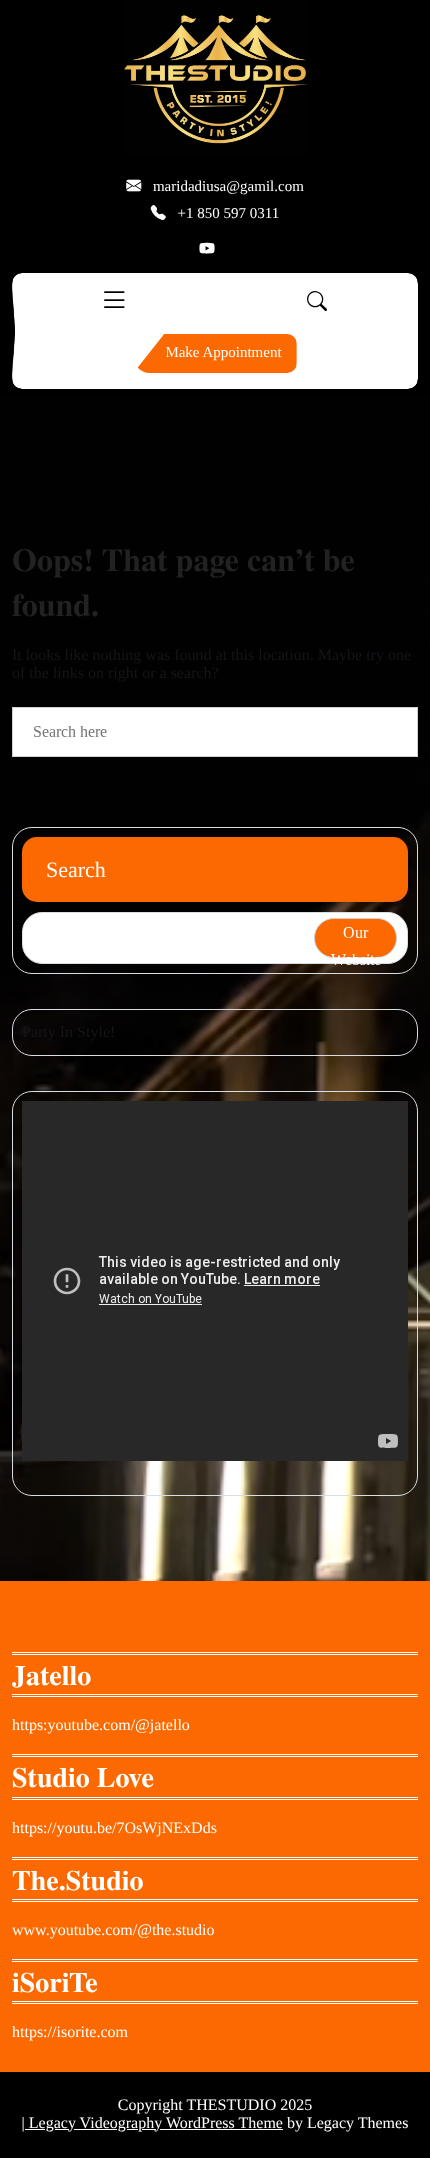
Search (76, 869)
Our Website (356, 941)
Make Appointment (223, 353)
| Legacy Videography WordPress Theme (152, 2123)
